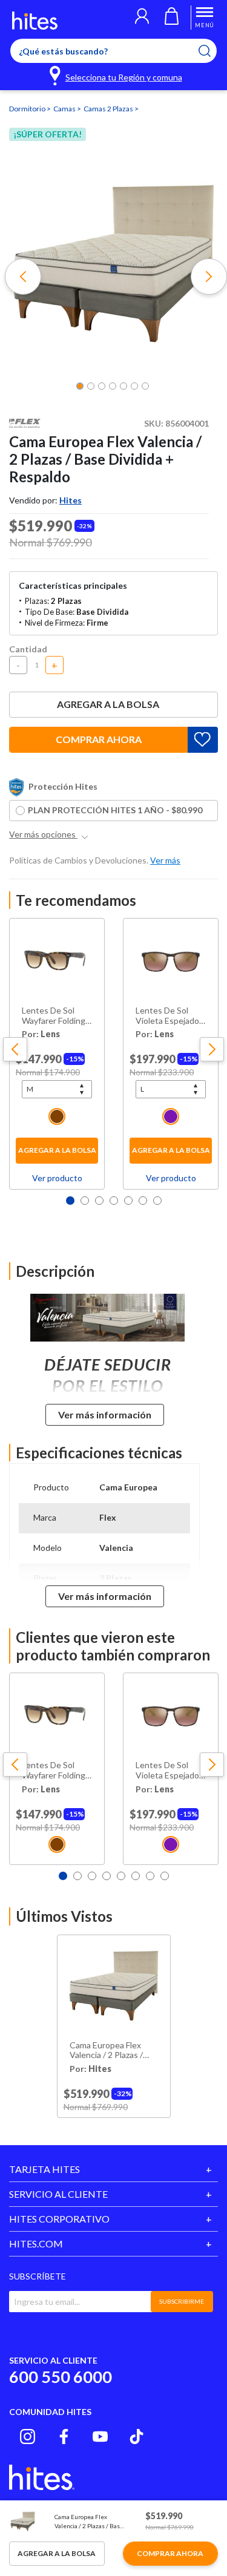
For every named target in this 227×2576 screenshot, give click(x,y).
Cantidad (28, 649)
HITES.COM (36, 2243)
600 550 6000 (61, 2377)
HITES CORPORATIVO (59, 2219)
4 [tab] (114, 1201)
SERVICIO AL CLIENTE (58, 2194)
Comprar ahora (99, 739)
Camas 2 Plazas (109, 109)
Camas (65, 109)
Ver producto (57, 1178)
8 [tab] (165, 1876)
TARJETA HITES (44, 2169)
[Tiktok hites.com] (137, 2437)
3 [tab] (99, 1201)
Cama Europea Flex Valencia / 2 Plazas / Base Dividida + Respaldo (106, 2051)
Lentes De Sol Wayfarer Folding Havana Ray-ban (54, 1016)
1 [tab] (70, 1201)
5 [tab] (128, 1201)
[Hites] (35, 21)
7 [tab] (157, 1201)
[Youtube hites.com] (100, 2437)
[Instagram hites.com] (28, 2437)
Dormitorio (28, 109)
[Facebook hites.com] (64, 2437)
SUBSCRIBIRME (182, 2301)
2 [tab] (85, 1201)
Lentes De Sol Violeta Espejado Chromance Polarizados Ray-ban (167, 1016)
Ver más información (105, 1414)
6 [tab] (143, 1201)
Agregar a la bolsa (108, 704)
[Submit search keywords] (212, 51)
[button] (142, 18)
